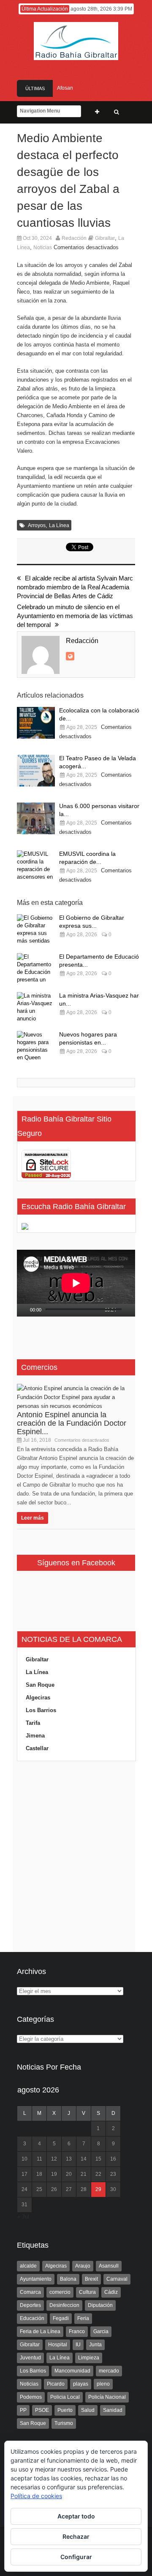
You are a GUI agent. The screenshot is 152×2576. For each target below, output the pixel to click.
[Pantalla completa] (133, 1310)
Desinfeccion (64, 2305)
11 (39, 2159)
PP (23, 2410)
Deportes (30, 2305)
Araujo (83, 2266)
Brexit (91, 2279)
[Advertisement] (76, 1857)
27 (69, 2189)
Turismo (64, 2423)
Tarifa (33, 1723)
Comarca (30, 2292)
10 (24, 2159)
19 (54, 2174)
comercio (60, 2292)
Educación (32, 2318)
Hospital (58, 2345)
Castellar (37, 1748)
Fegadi (61, 2318)
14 (84, 2159)
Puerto (65, 2410)
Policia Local (65, 2397)
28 (84, 2189)
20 (69, 2174)
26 (54, 2189)
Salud (88, 2410)
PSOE (42, 2410)
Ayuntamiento (36, 2279)
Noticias (43, 247)
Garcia (101, 2331)
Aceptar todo (76, 2516)
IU (78, 2345)
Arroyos (37, 525)
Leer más (33, 1518)
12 (54, 2159)
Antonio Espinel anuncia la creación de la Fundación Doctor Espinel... (72, 1423)
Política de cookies (36, 2496)
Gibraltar (105, 238)
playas (81, 2384)
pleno (103, 2384)
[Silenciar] (123, 1310)
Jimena (35, 1736)
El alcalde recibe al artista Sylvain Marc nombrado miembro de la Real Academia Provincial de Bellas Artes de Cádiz (75, 587)
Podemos (31, 2397)
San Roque (40, 1685)
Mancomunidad (72, 2371)
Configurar (76, 2557)
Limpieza (89, 2358)
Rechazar (76, 2536)
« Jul (23, 2217)
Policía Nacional (107, 2397)
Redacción (74, 238)
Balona (68, 2279)
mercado (109, 2371)
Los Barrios (41, 1710)
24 (24, 2189)
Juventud (30, 2358)
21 (84, 2174)
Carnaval (117, 2279)
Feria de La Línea (40, 2331)
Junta (95, 2345)
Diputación (100, 2305)
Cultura (87, 2292)
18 (39, 2174)
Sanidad (113, 2410)
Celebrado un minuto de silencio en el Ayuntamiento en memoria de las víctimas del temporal (75, 616)
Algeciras (38, 1698)
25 (39, 2189)
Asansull (109, 2266)
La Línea (59, 525)
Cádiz (111, 2292)
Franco (77, 2331)
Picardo (56, 2384)
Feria (83, 2318)
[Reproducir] (24, 1310)
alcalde (28, 2266)
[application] (76, 1283)
